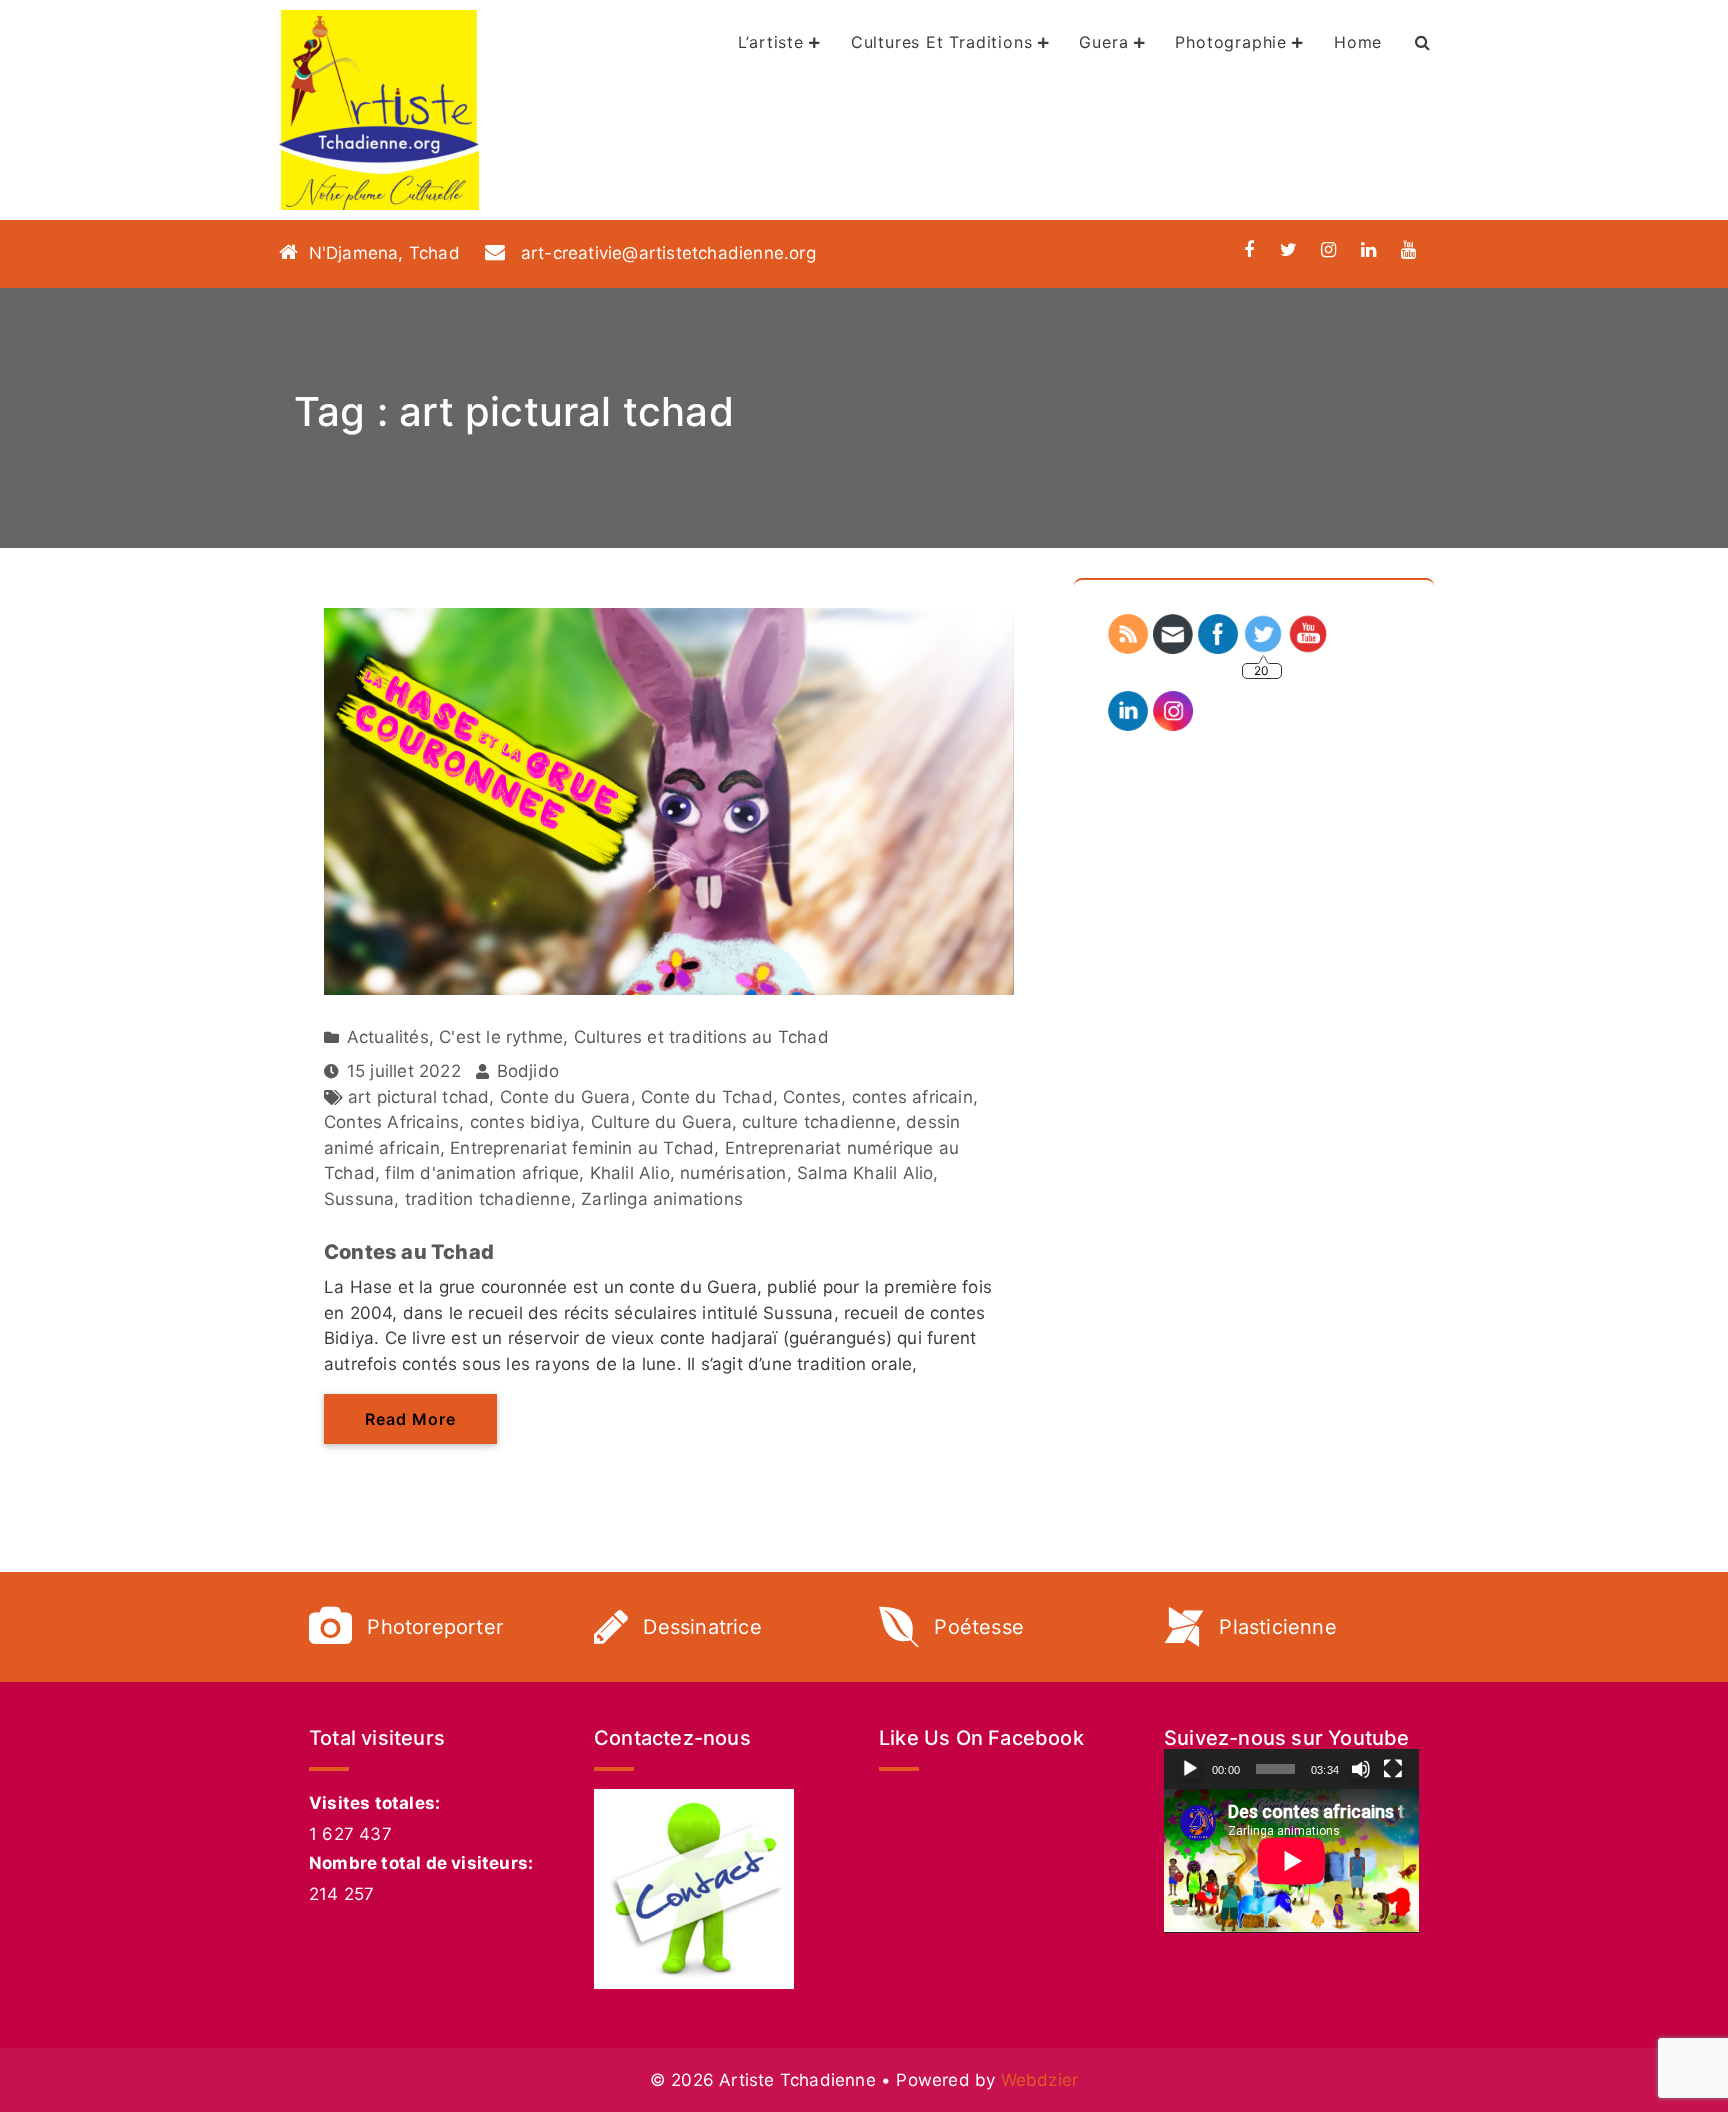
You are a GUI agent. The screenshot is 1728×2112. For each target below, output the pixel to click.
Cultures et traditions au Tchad (701, 1037)
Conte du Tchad (707, 1097)
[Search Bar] (1423, 42)
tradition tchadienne (488, 1199)
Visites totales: (374, 1803)
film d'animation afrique (482, 1173)
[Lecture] (1190, 1769)
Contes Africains (391, 1122)
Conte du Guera (565, 1097)
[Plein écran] (1393, 1769)
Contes (812, 1097)
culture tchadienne (819, 1122)
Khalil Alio (630, 1173)
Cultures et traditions (942, 42)
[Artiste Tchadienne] (379, 110)
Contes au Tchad (409, 1252)
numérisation (733, 1173)
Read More (410, 1419)
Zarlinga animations (662, 1199)
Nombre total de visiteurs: (421, 1863)
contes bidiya (525, 1122)
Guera (1103, 42)
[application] (1291, 1860)
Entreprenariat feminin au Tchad (582, 1148)
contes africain (912, 1097)
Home (1358, 42)
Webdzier (1040, 2080)
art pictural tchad (419, 1097)
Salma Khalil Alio (865, 1173)
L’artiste (771, 42)
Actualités (388, 1037)
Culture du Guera (661, 1122)
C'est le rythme (501, 1037)
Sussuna (359, 1199)
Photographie (1231, 42)
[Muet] (1361, 1769)
